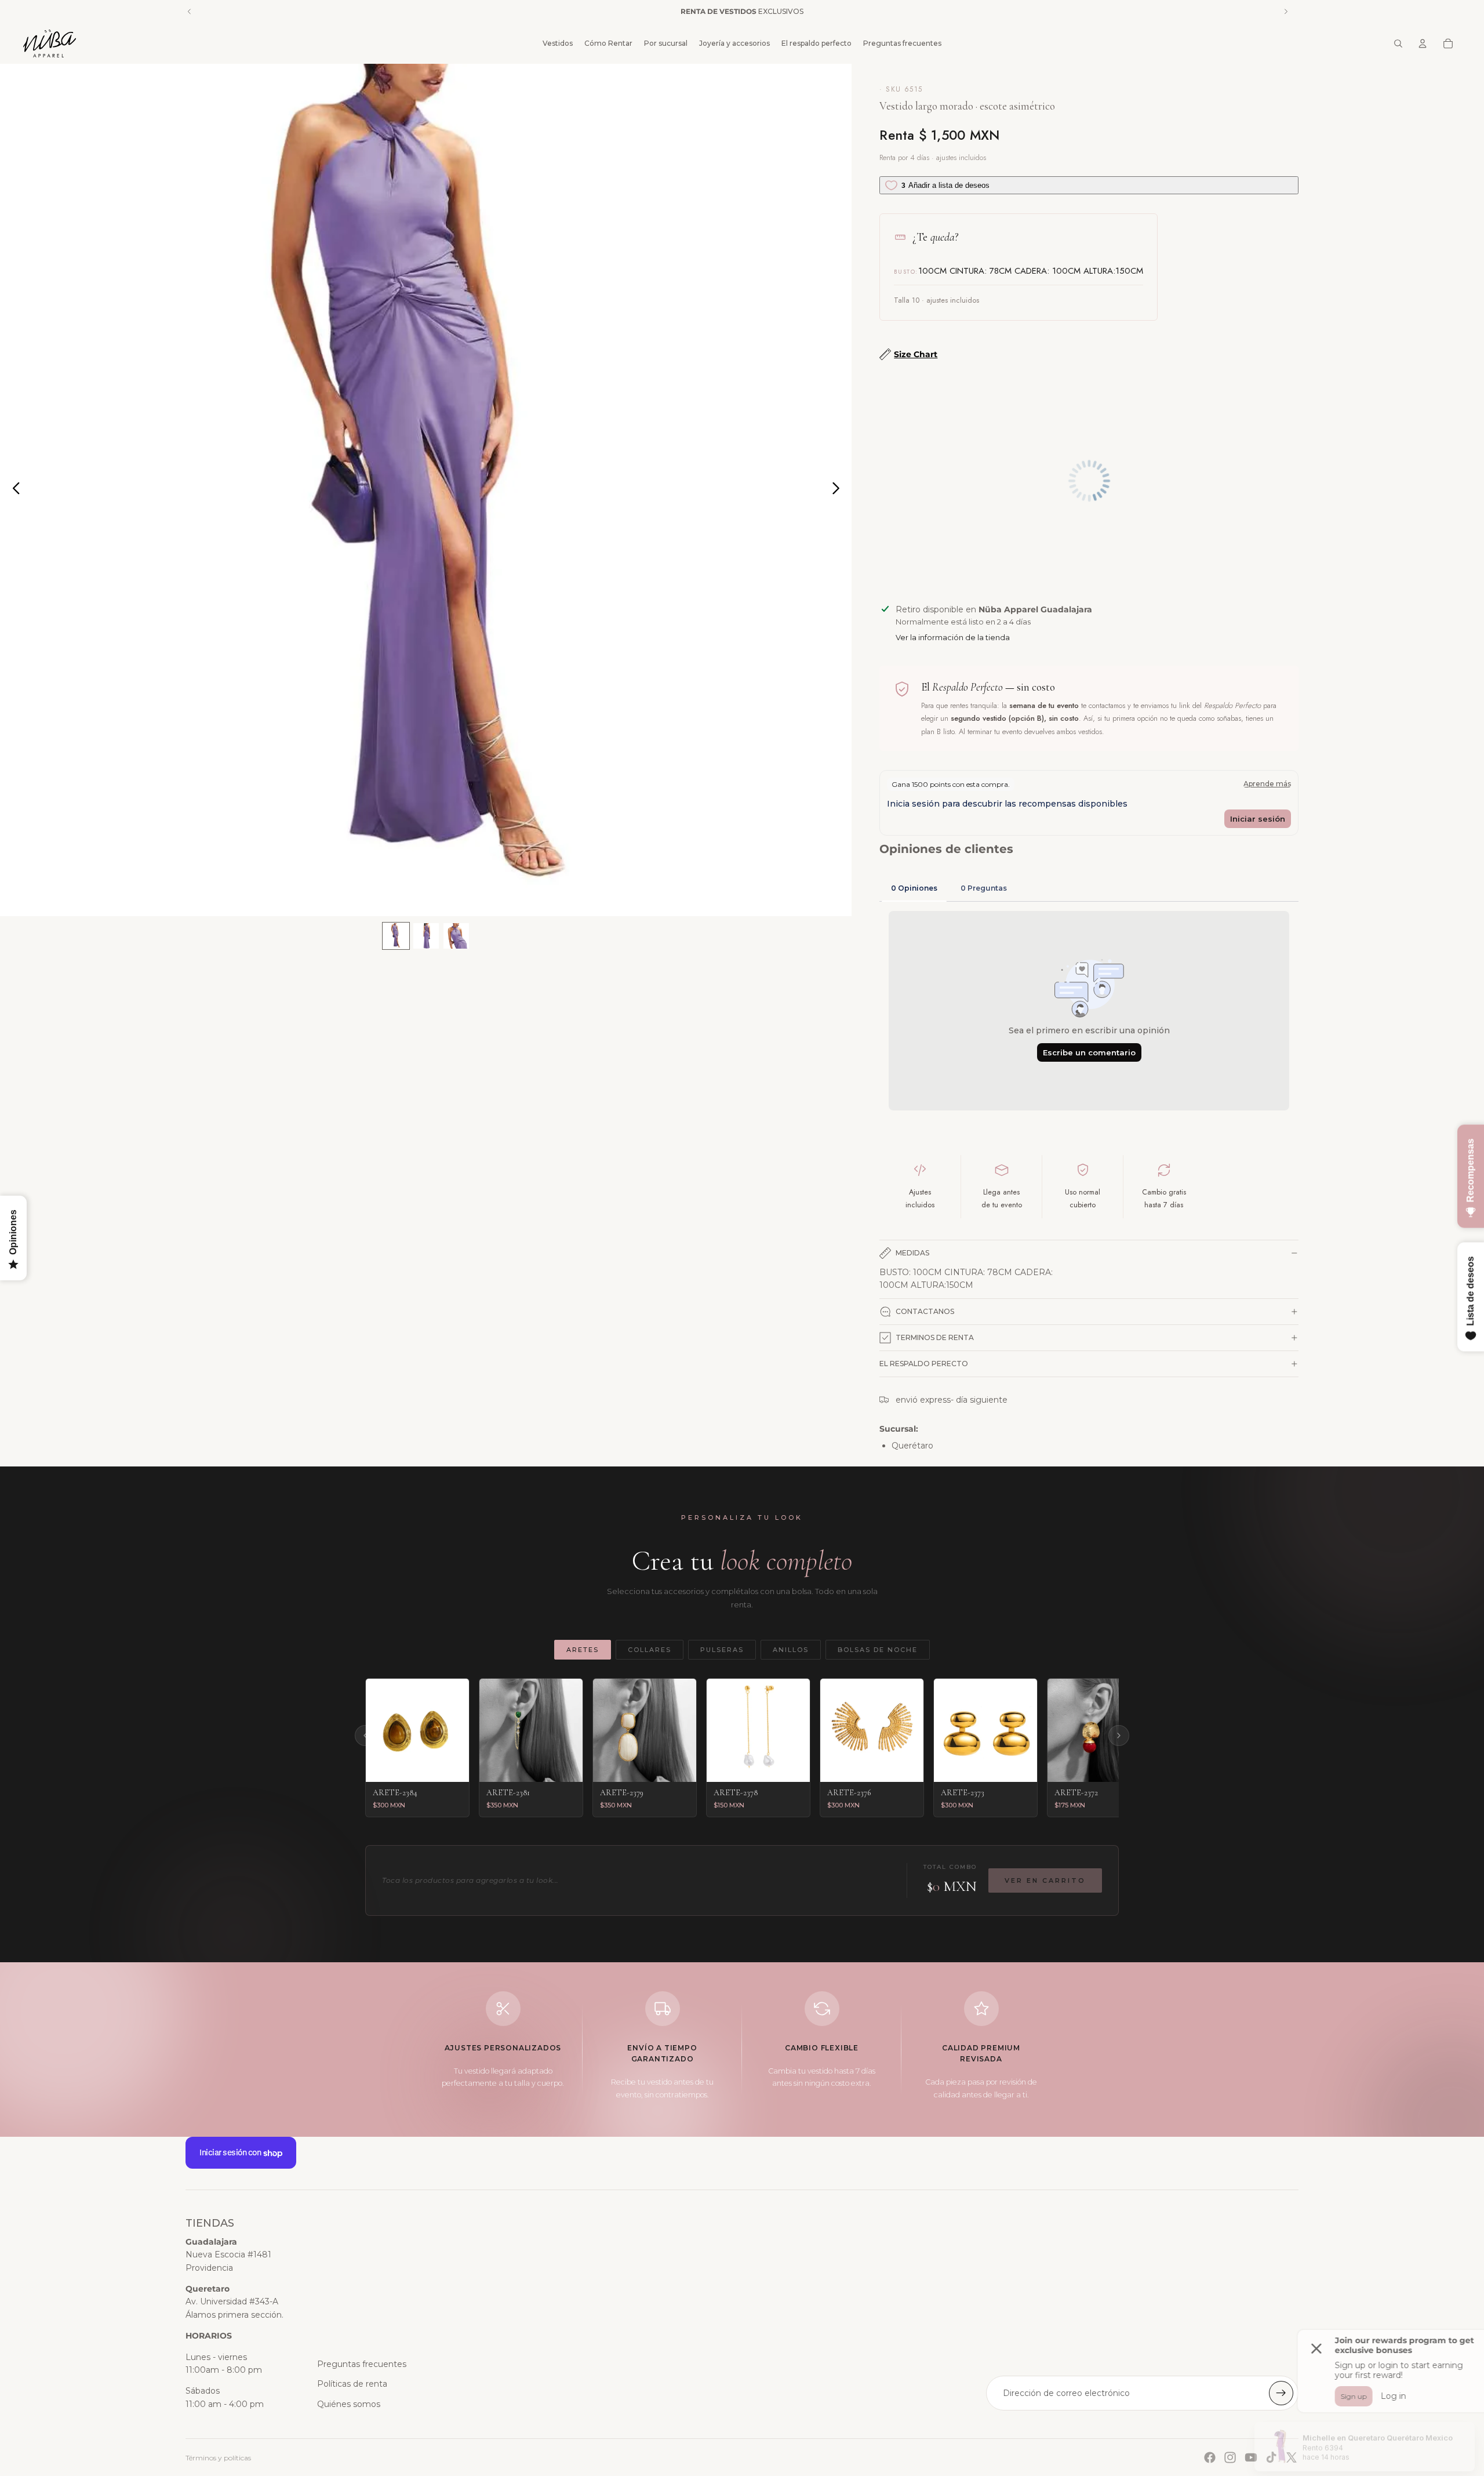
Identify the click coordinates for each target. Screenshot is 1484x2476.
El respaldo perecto (924, 1364)
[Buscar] (1398, 43)
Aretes (583, 1650)
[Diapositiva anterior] (13, 490)
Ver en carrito (1045, 1880)
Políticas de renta (352, 2384)
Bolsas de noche (878, 1650)
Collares (650, 1650)
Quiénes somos (349, 2404)
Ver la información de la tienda (953, 637)
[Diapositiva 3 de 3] (456, 936)
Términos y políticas (218, 2458)
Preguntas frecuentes (362, 2364)
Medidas (912, 1253)
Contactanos (925, 1311)
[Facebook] (1210, 2457)
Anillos (791, 1650)
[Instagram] (1230, 2457)
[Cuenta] (1423, 43)
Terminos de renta (935, 1337)
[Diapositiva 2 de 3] (426, 936)
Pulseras (722, 1650)
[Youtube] (1251, 2457)
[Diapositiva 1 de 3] (396, 936)
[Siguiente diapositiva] (839, 490)
